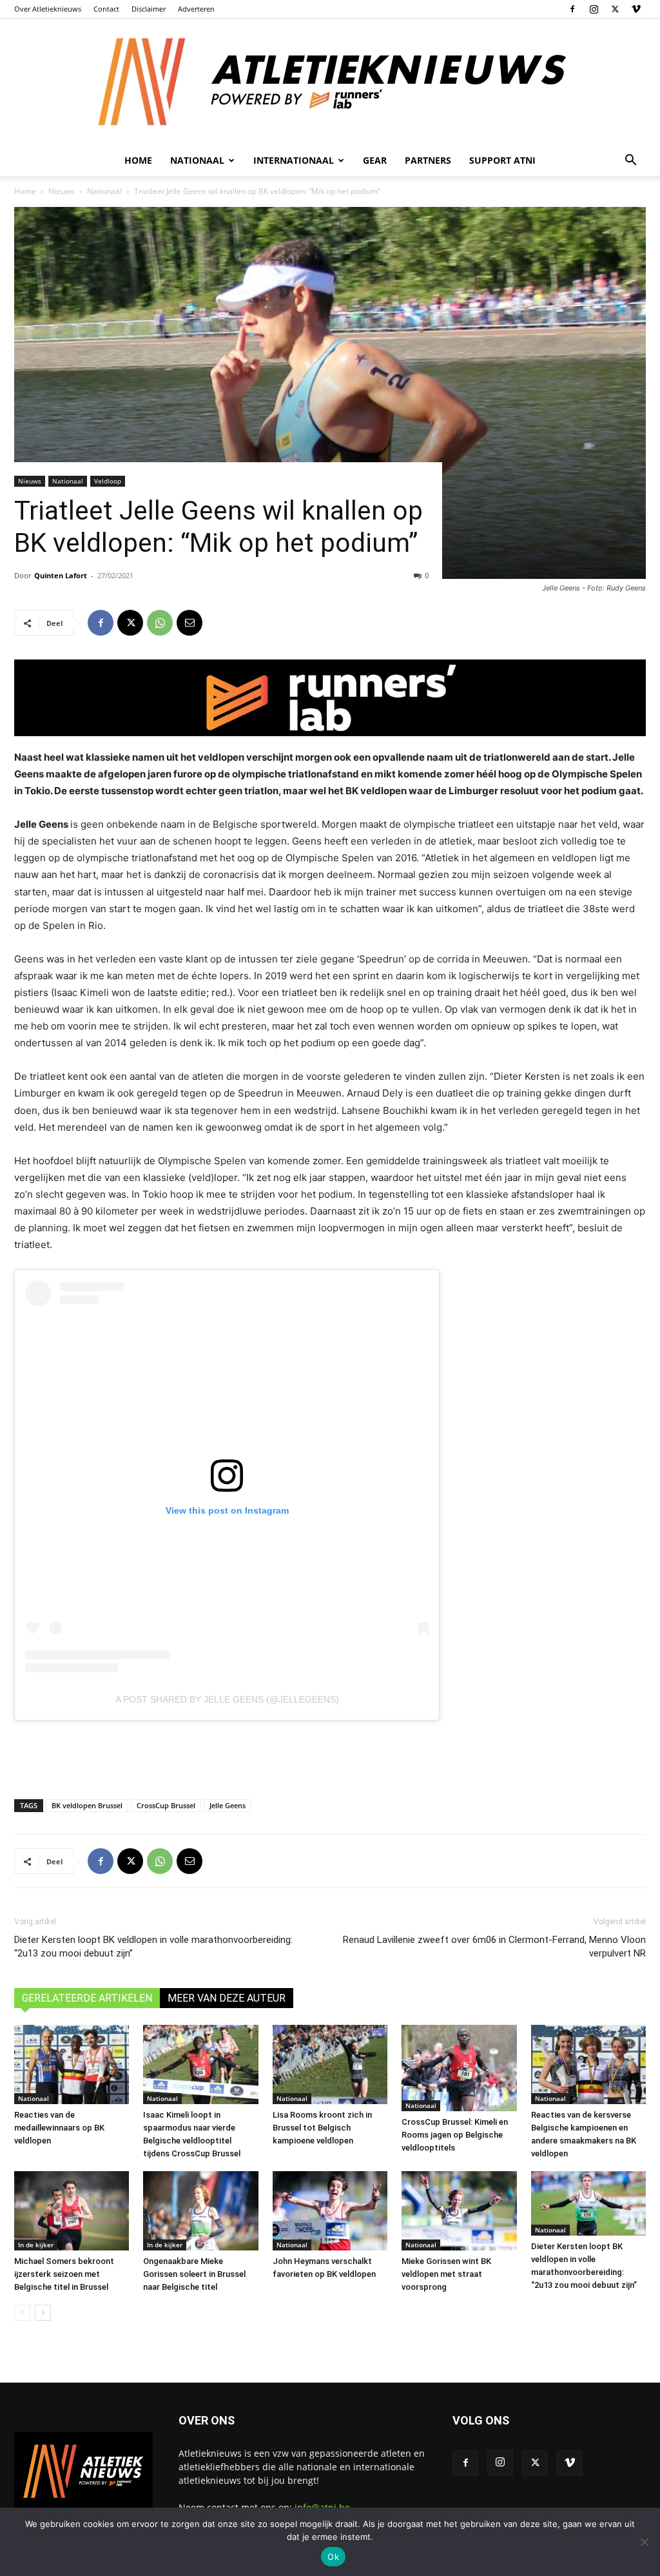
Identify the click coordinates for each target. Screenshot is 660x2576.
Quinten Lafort (61, 575)
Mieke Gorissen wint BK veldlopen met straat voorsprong (446, 2274)
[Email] (189, 623)
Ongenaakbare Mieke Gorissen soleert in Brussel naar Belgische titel (194, 2274)
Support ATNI (502, 160)
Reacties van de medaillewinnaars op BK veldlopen (59, 2128)
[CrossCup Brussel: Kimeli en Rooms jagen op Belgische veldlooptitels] (459, 2068)
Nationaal (104, 191)
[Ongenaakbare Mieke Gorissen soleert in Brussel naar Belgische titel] (200, 2211)
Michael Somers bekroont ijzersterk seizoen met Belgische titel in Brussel (64, 2274)
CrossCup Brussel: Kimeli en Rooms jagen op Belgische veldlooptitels (455, 2135)
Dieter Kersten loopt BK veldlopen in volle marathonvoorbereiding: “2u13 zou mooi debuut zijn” (153, 1947)
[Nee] (644, 2542)
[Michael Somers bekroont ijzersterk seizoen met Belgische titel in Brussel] (72, 2211)
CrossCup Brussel (166, 1805)
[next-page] (43, 2313)
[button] (630, 161)
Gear (375, 160)
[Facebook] (572, 9)
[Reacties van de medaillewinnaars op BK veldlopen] (72, 2064)
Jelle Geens (228, 1805)
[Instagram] (594, 9)
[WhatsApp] (160, 623)
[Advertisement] (330, 1756)
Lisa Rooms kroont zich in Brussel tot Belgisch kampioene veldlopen (322, 2128)
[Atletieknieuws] (330, 82)
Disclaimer (149, 9)
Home (138, 160)
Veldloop (108, 481)
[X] (615, 9)
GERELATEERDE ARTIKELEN (87, 1998)
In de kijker (36, 2245)
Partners (428, 160)
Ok (333, 2557)
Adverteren (196, 9)
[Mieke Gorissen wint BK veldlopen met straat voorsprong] (459, 2211)
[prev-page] (22, 2313)
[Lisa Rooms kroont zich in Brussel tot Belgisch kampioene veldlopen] (330, 2064)
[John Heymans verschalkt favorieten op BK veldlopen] (330, 2211)
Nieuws (62, 191)
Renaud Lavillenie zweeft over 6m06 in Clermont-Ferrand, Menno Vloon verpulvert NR (494, 1947)
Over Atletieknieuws (48, 9)
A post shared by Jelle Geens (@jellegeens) (227, 1699)
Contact (106, 9)
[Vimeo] (636, 9)
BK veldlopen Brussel (87, 1805)
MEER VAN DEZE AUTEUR (227, 1998)
